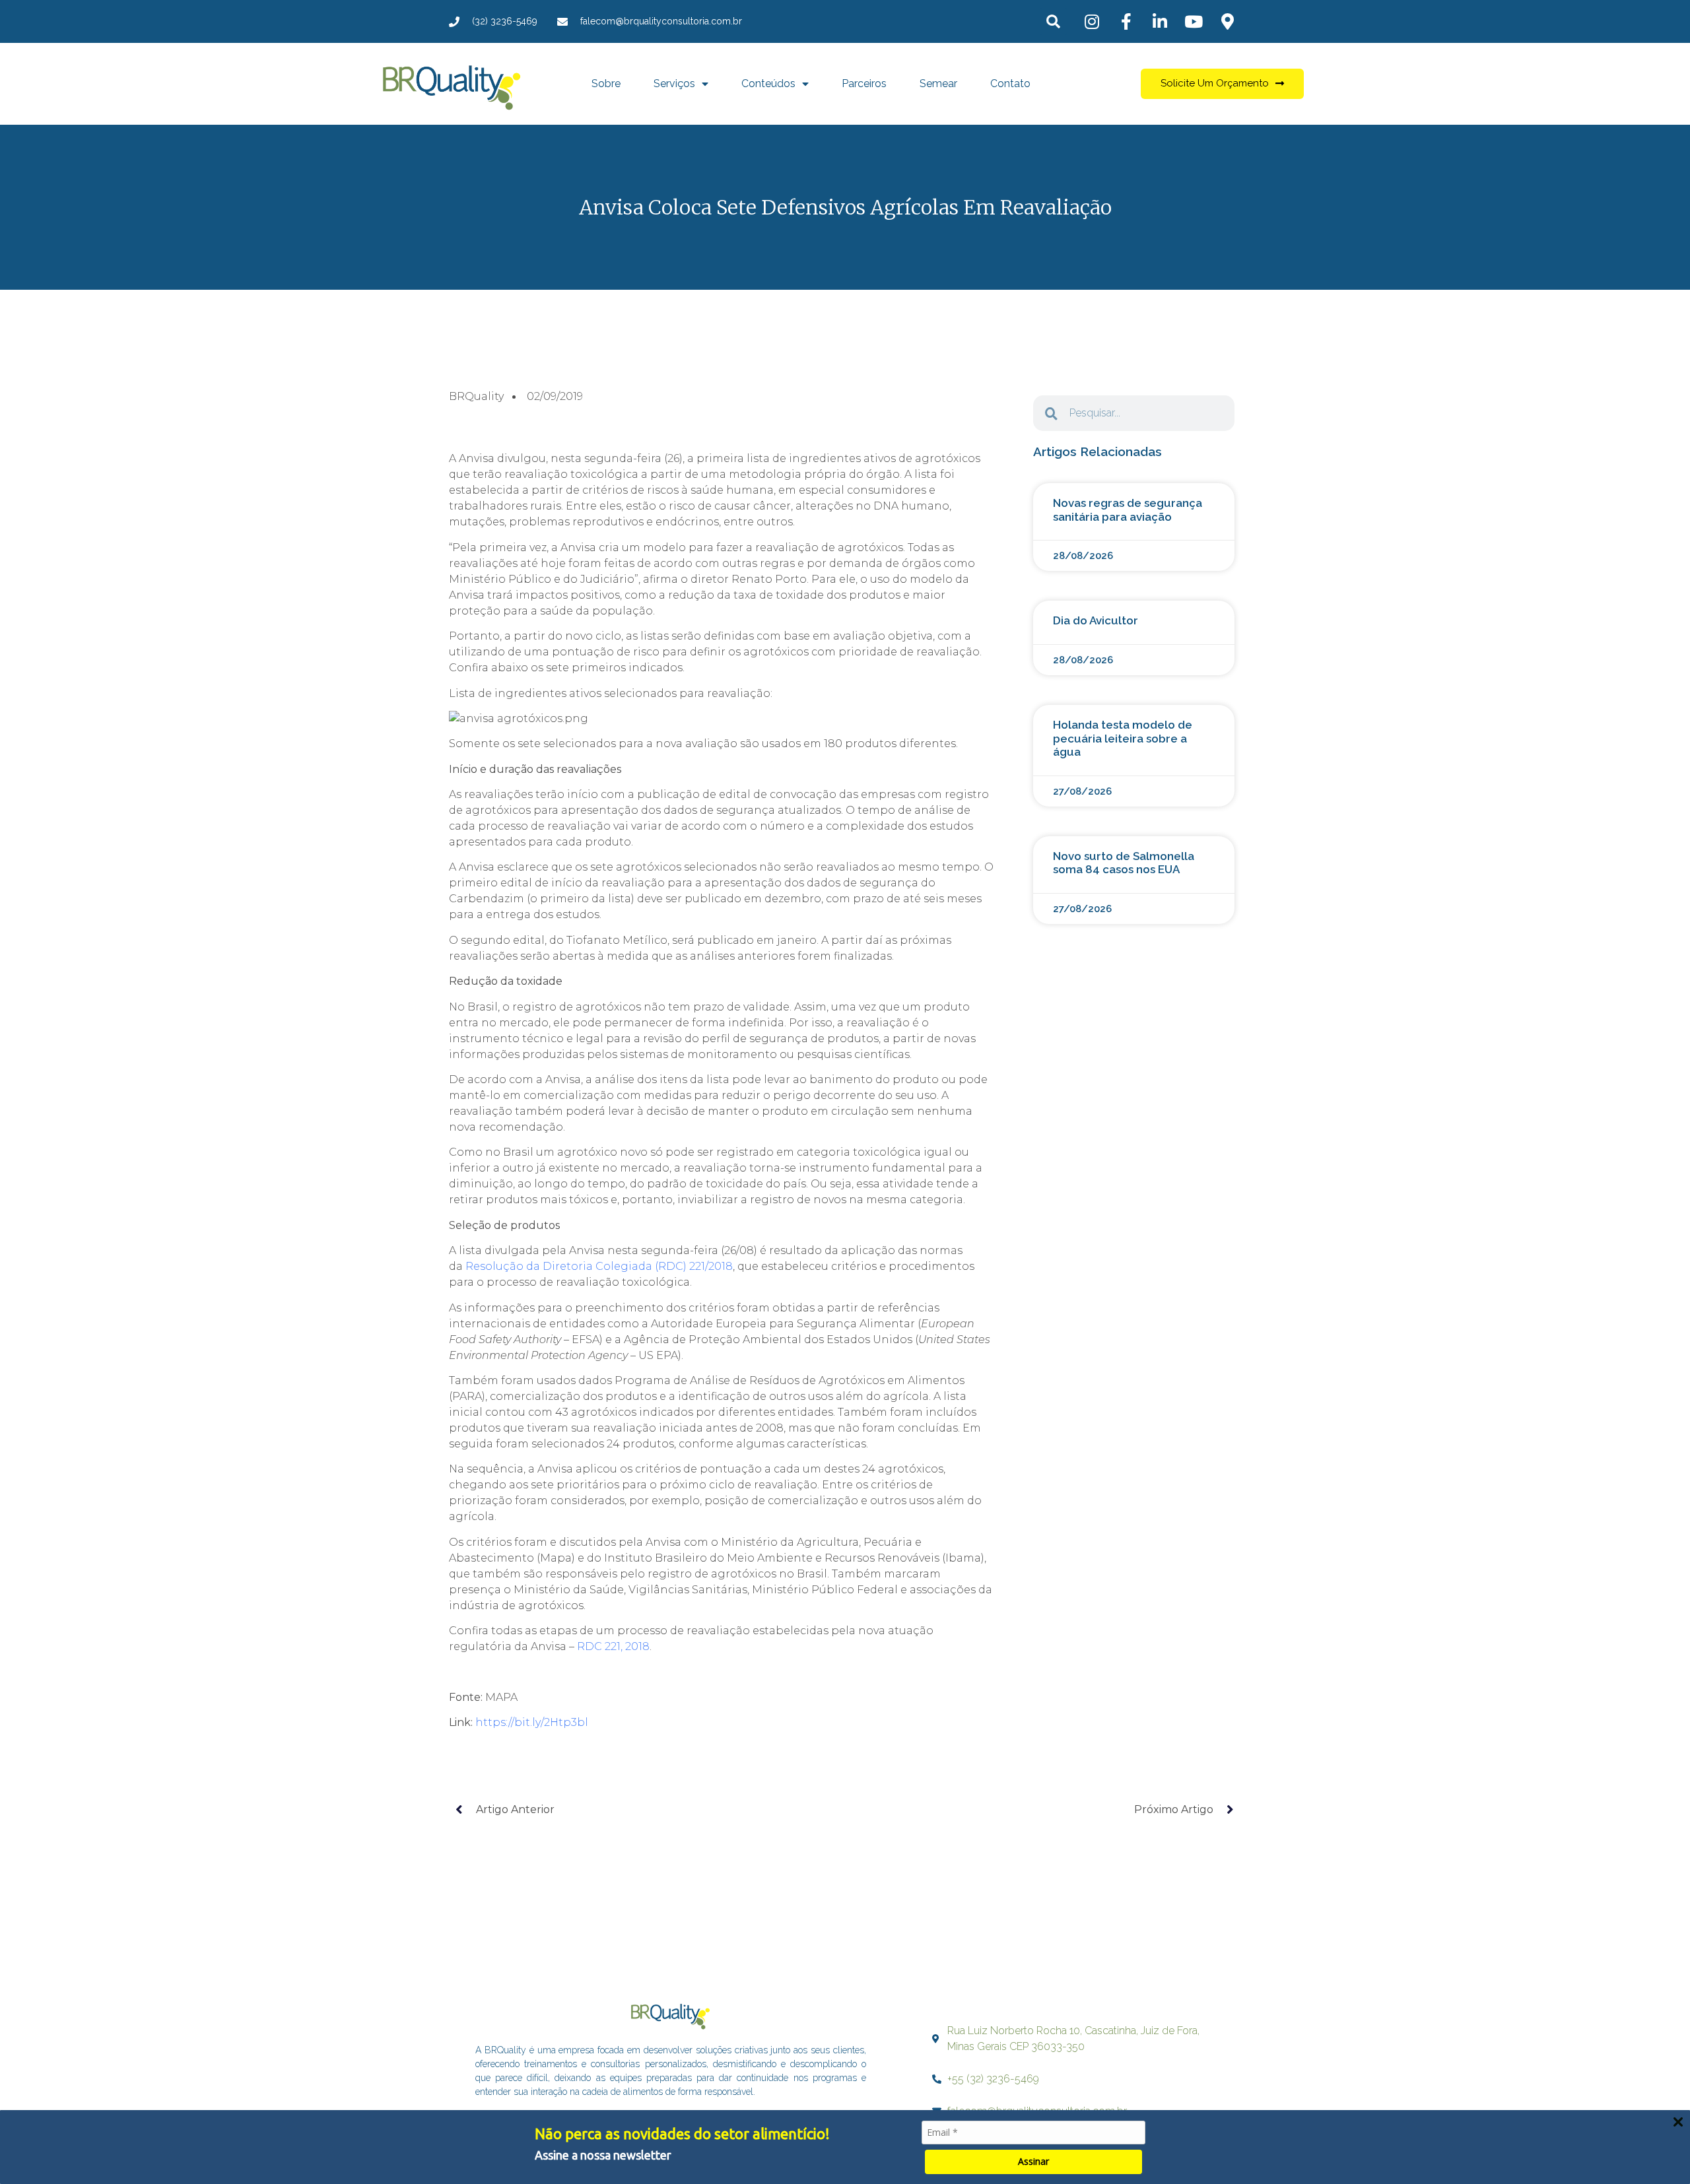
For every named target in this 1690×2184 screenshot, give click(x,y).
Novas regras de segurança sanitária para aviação (1128, 510)
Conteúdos (768, 83)
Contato (1010, 83)
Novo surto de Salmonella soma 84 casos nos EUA (1124, 863)
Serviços (674, 83)
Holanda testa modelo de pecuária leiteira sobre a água (1123, 738)
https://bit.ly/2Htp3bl (532, 1722)
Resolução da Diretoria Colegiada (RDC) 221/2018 (599, 1266)
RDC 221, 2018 (613, 1646)
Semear (938, 83)
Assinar (1033, 2161)
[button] (1053, 21)
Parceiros (864, 83)
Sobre (606, 83)
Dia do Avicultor (1096, 620)
